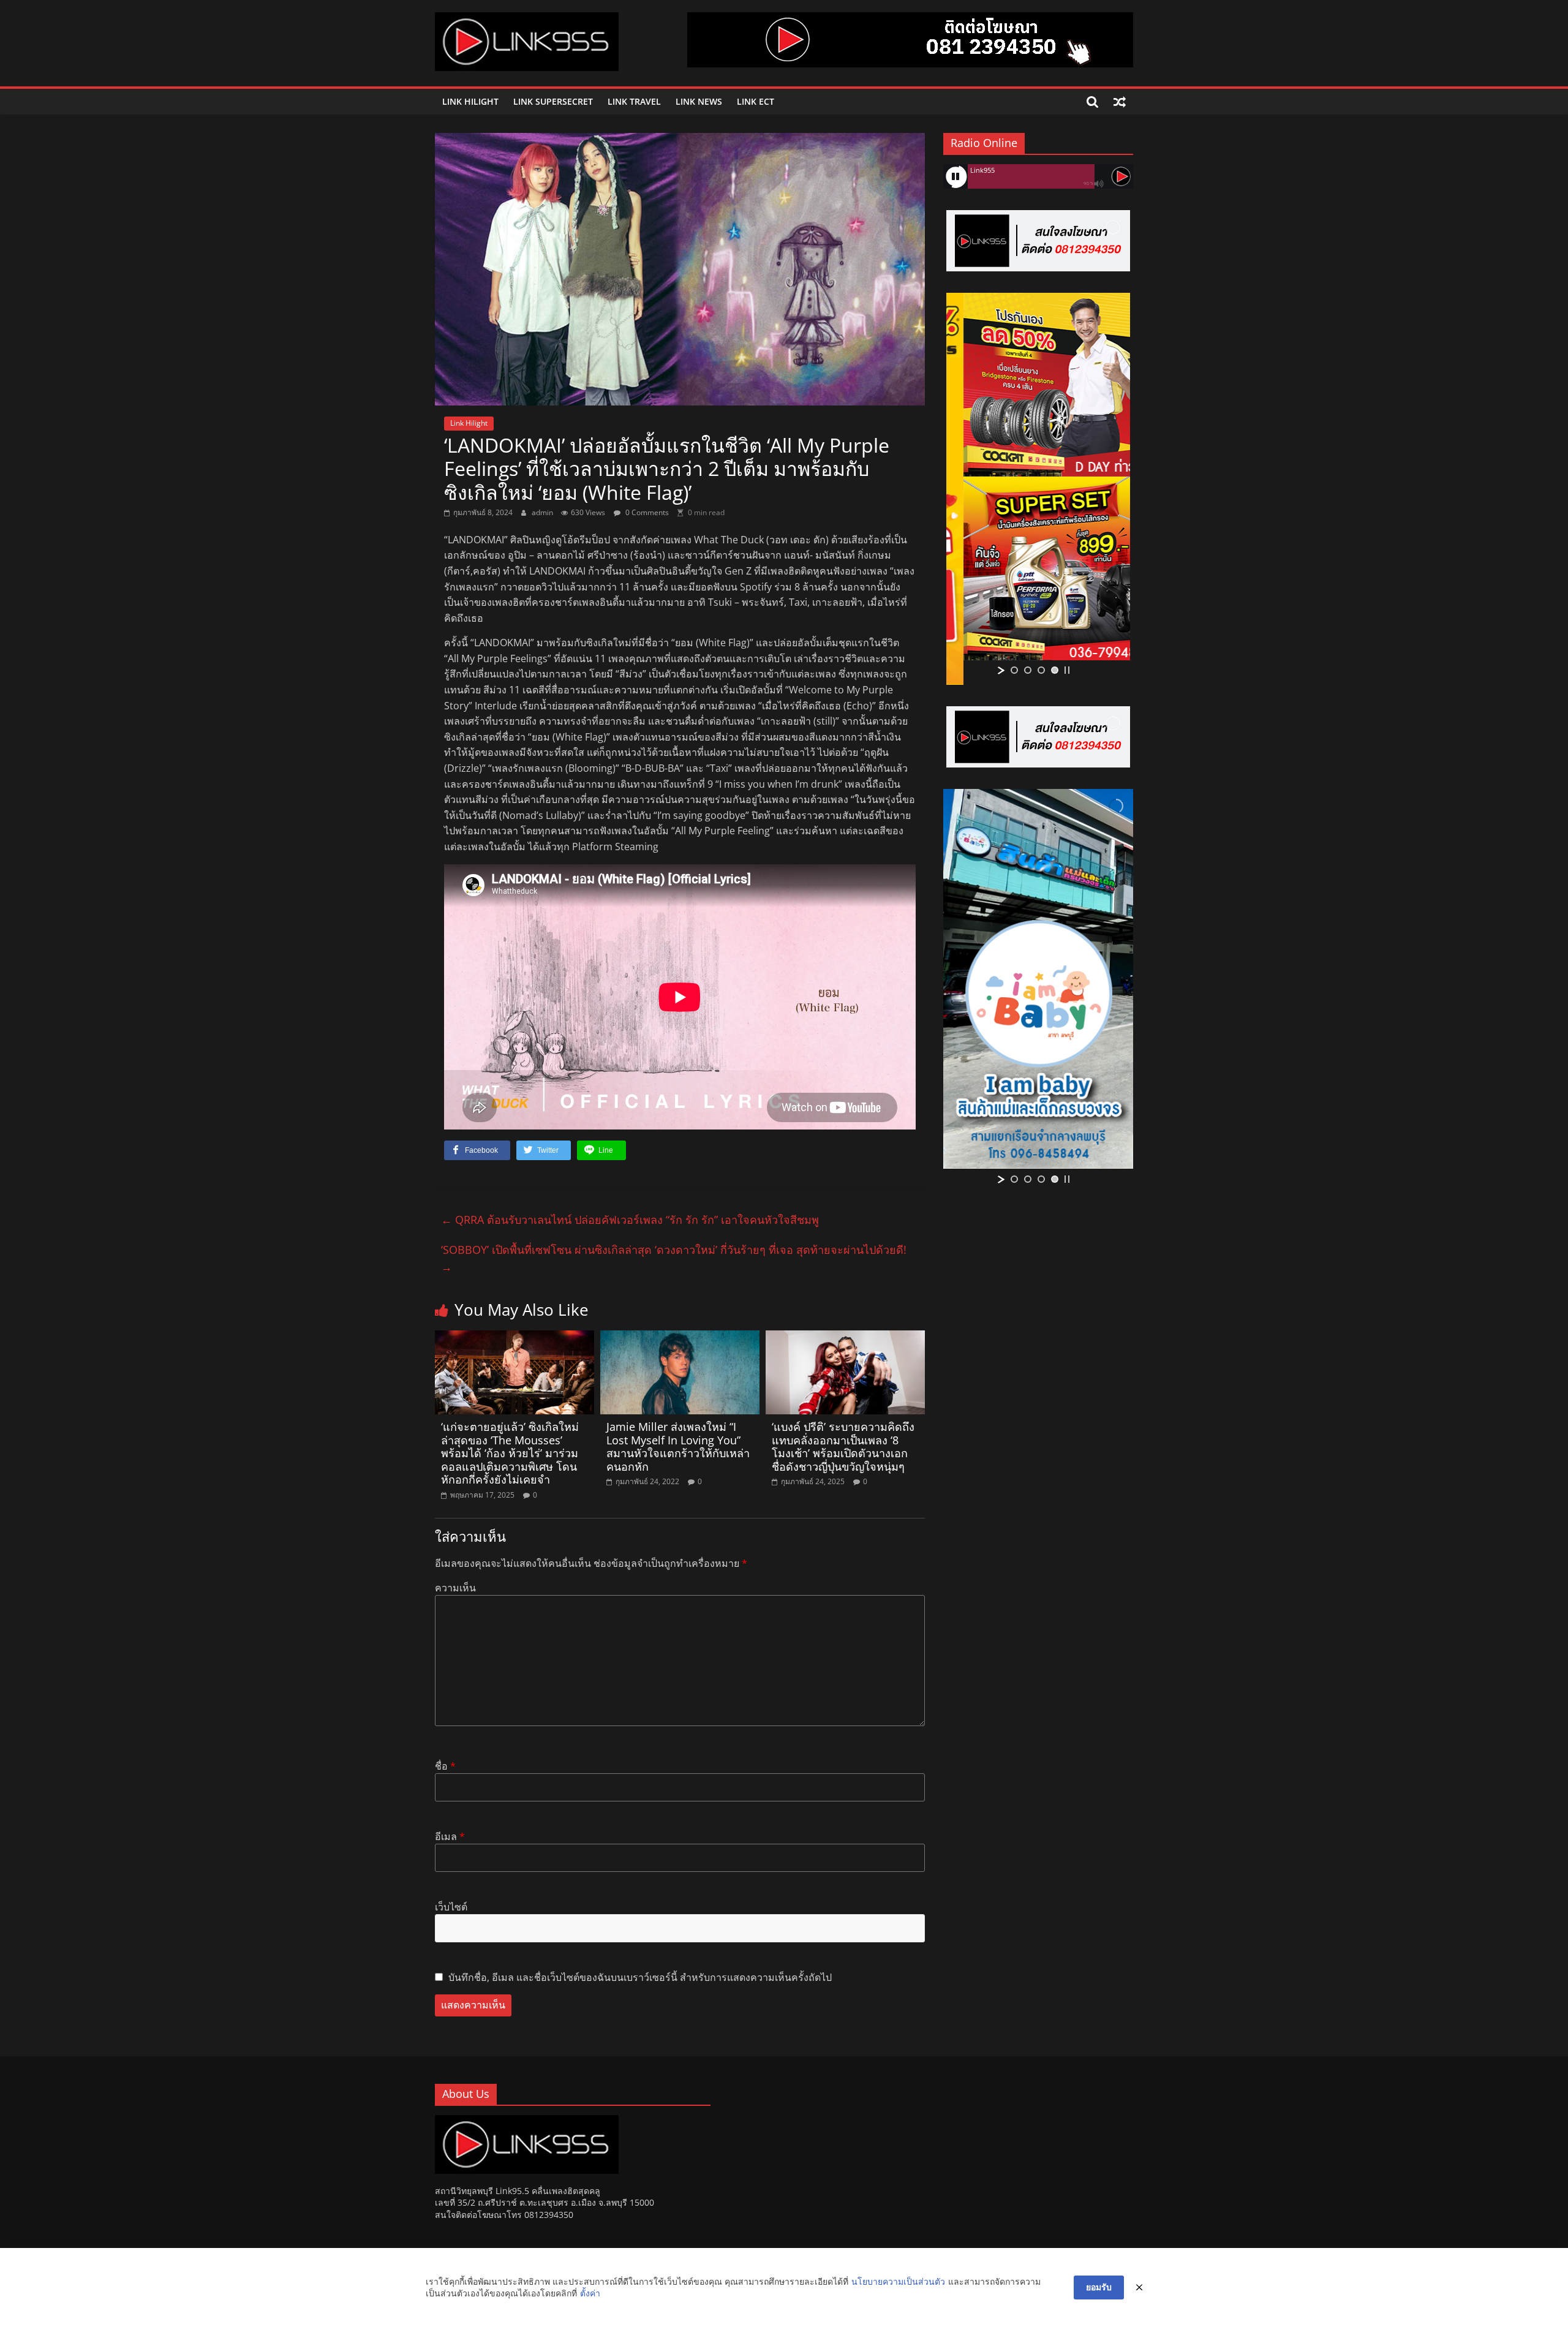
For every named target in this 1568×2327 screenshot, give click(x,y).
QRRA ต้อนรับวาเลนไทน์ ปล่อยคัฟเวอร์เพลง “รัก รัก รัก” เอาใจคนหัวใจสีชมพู (630, 1220)
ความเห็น (455, 1588)
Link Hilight (470, 101)
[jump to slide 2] (1028, 670)
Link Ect (756, 101)
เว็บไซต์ (451, 1907)
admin (543, 512)
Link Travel (634, 101)
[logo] (527, 2121)
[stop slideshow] (1067, 670)
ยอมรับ (1099, 2287)
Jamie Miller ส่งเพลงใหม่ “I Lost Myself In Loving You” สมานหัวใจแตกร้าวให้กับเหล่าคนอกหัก (678, 1446)
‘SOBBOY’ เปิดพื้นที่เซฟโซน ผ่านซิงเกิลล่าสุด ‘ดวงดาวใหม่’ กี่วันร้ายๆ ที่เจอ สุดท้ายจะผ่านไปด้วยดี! (674, 1258)
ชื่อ (445, 1766)
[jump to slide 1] (1014, 670)
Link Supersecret (553, 101)
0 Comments (646, 512)
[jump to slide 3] (1041, 670)
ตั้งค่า (590, 2293)
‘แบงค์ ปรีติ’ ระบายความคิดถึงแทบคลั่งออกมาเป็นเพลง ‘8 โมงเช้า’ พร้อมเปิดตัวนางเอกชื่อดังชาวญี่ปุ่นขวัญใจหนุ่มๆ (843, 1446)
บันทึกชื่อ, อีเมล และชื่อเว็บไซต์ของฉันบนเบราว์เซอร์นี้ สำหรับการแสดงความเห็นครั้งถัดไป (640, 1977)
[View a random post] (1120, 102)
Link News (699, 101)
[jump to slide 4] (1055, 670)
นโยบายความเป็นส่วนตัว (898, 2281)
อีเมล (450, 1836)
